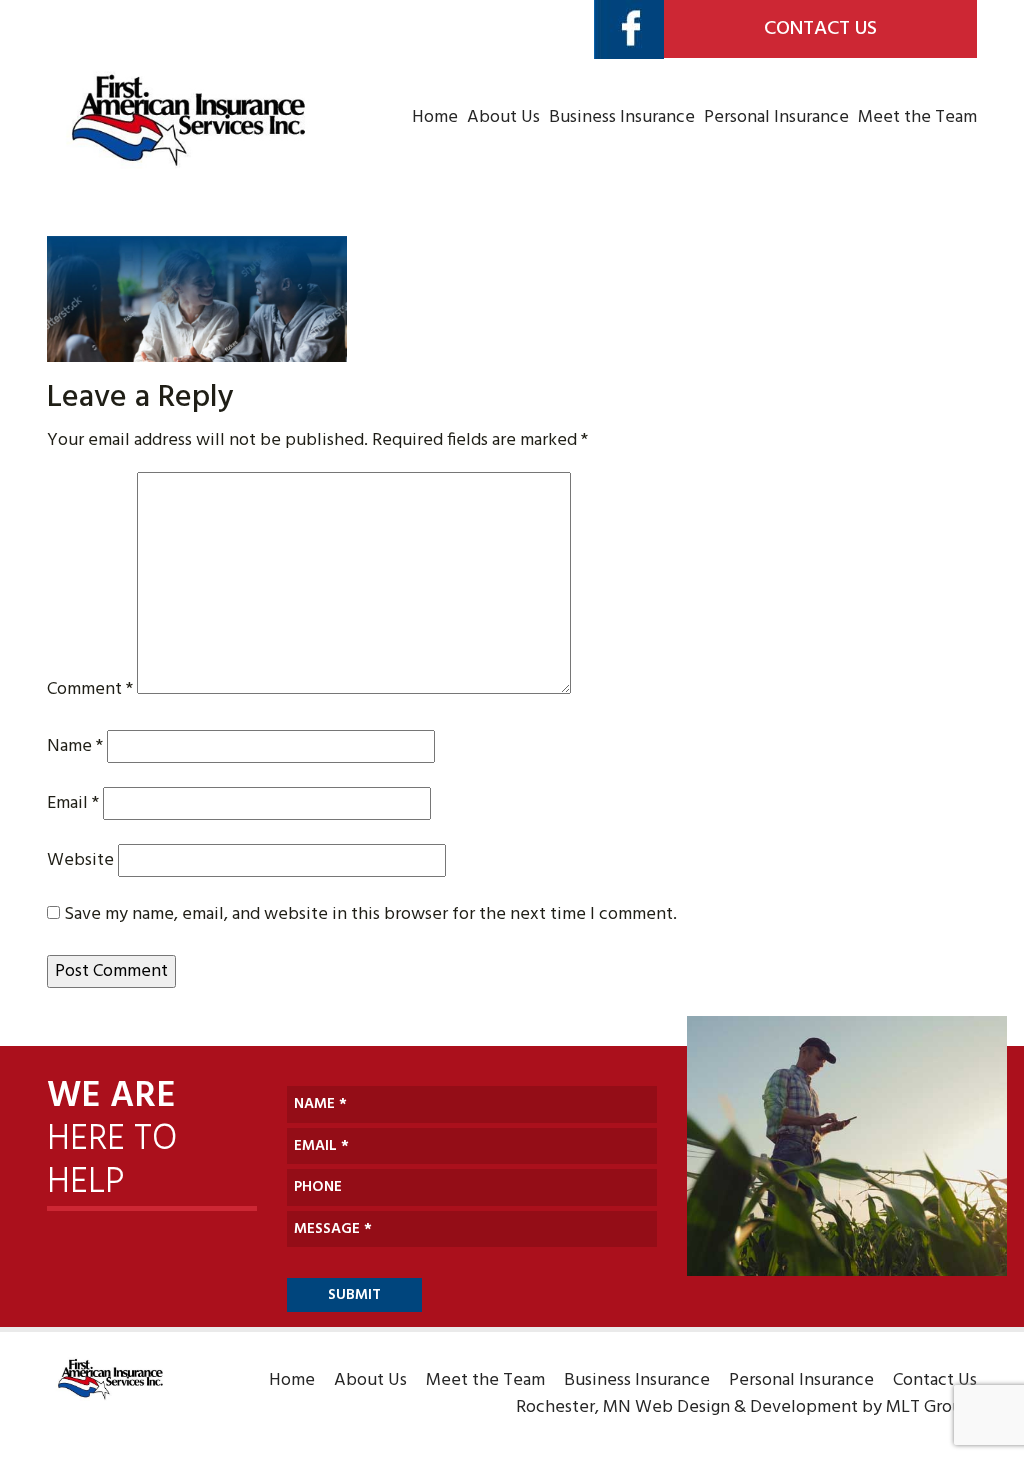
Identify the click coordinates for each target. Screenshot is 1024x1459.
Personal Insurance (776, 117)
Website (80, 860)
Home (435, 117)
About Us (503, 117)
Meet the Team (917, 117)
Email (73, 803)
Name (75, 746)
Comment (90, 689)
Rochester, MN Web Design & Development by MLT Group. (746, 1407)
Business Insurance (622, 117)
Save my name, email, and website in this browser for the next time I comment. (370, 914)
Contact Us (820, 29)
